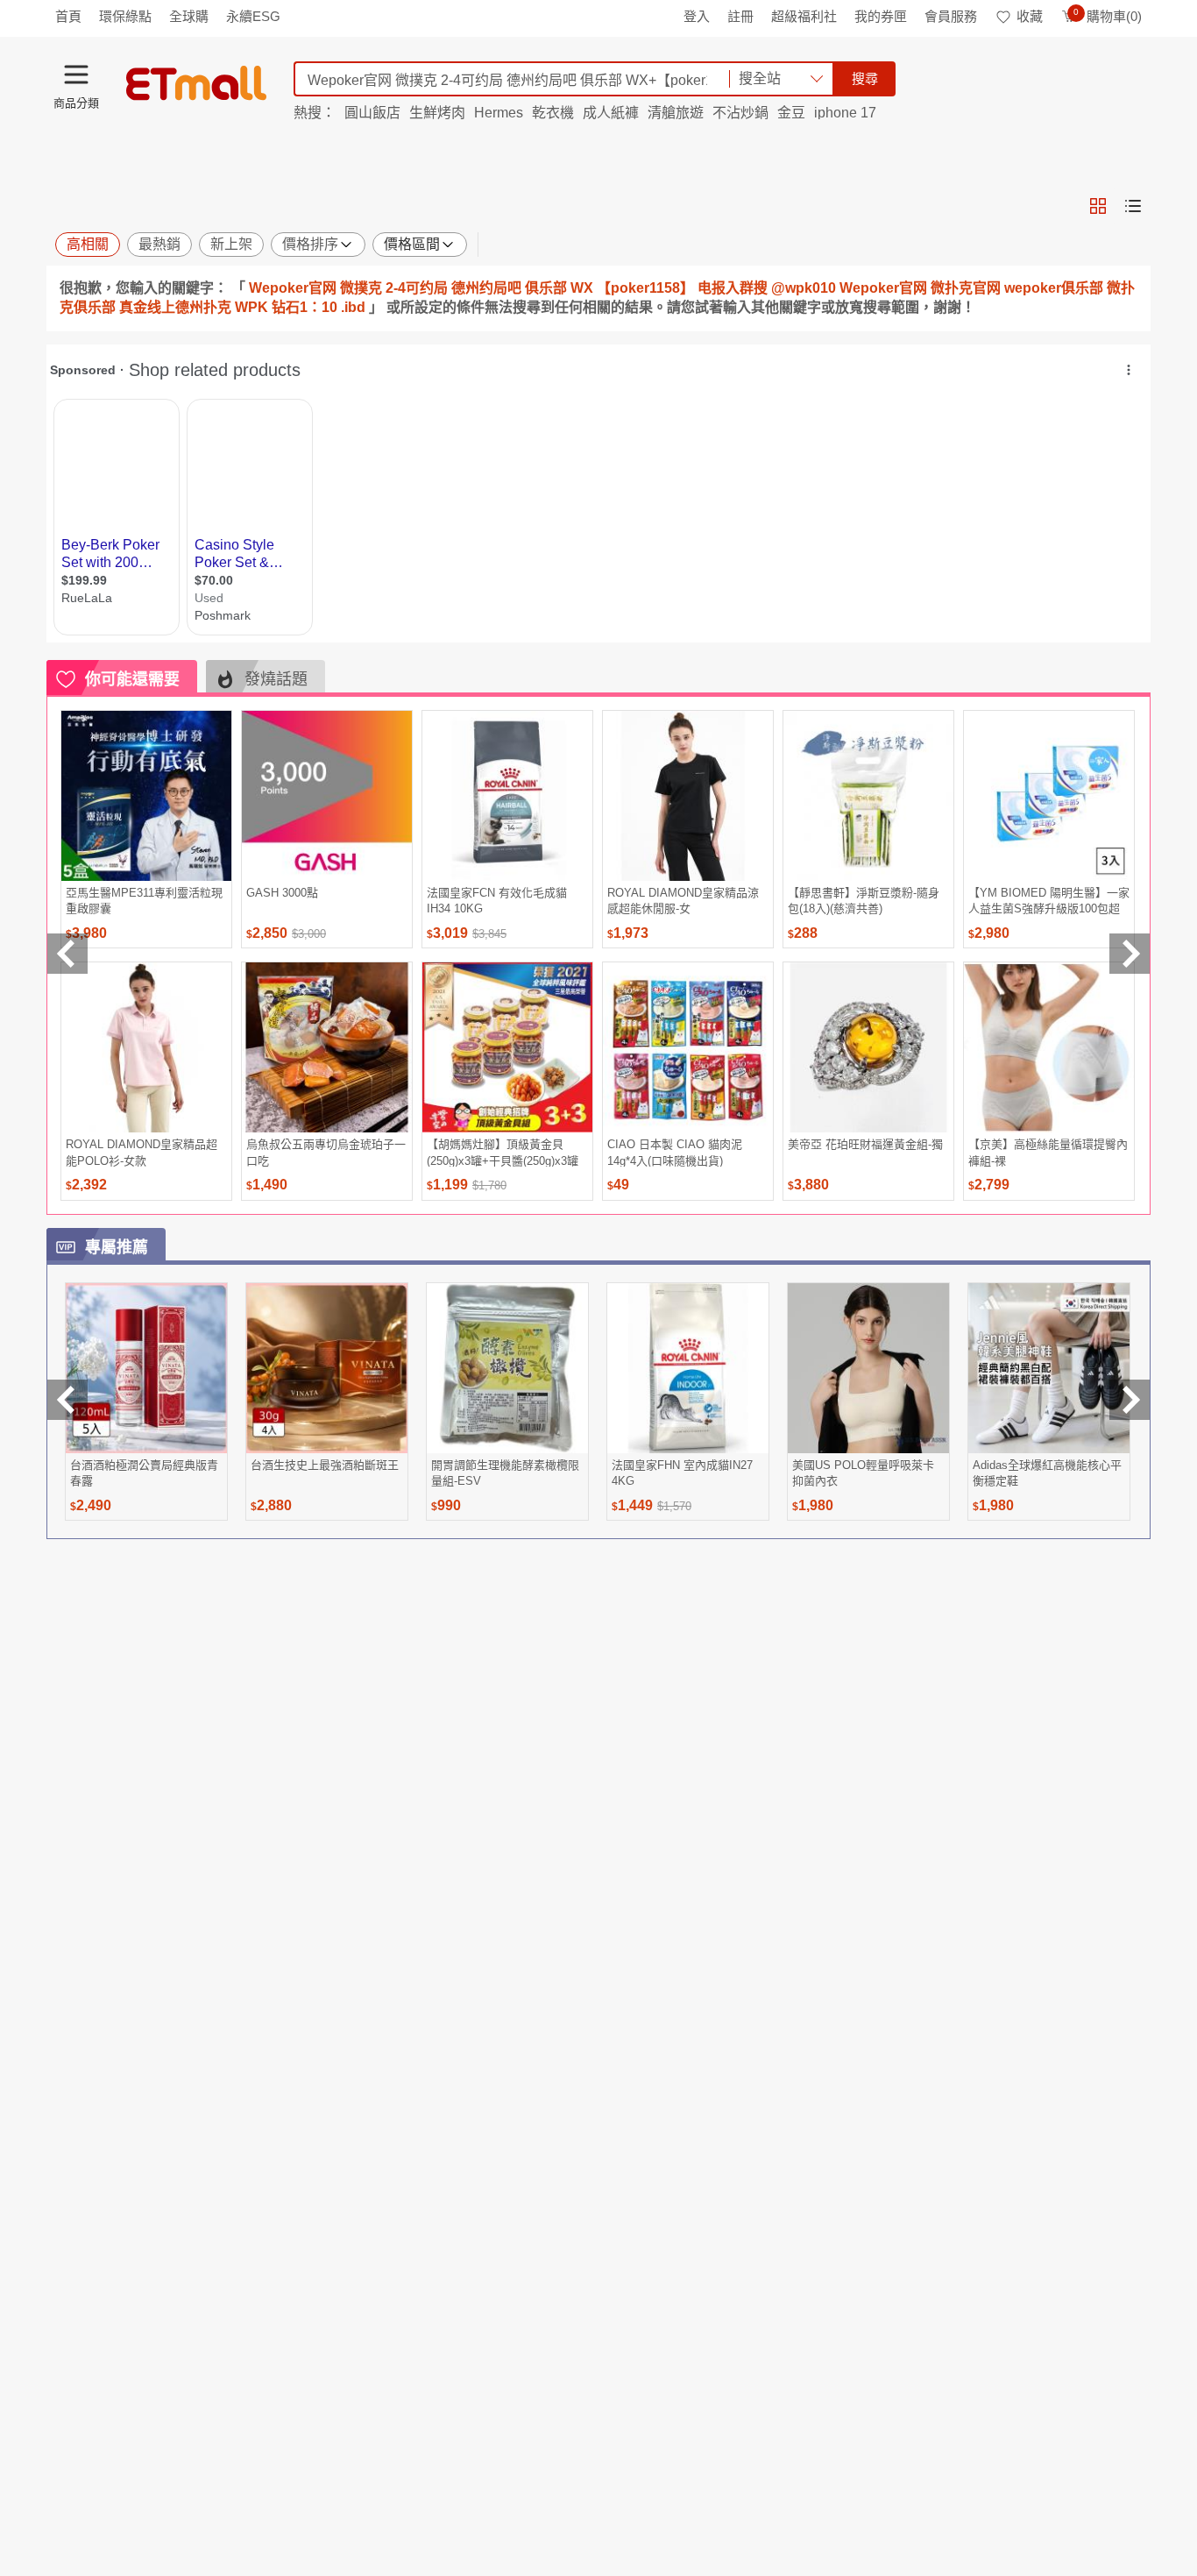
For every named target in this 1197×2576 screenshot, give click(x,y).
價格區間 (412, 244)
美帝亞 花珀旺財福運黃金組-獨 (865, 1144)
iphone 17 (845, 113)
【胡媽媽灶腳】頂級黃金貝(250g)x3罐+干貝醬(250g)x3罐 (503, 1152)
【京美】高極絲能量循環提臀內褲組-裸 (1048, 1152)
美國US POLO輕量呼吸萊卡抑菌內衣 (863, 1473)
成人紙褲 (611, 113)
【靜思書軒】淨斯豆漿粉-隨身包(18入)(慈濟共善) (864, 901)
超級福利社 (804, 16)
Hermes (499, 113)
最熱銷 (159, 244)
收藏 (1030, 16)
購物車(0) (1108, 16)
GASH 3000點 (282, 893)
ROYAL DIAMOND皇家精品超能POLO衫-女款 (142, 1152)
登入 (697, 16)
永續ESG (253, 16)
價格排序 (310, 244)
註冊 (740, 16)
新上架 (231, 244)
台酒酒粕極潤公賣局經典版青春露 (144, 1473)
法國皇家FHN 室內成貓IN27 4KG (682, 1473)
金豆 (791, 113)
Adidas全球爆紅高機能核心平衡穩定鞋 (1047, 1473)
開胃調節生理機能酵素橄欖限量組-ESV (505, 1473)
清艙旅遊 (676, 113)
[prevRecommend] (67, 954)
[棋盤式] (1098, 206)
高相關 (88, 244)
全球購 (189, 16)
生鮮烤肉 (437, 113)
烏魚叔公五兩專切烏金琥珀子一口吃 (326, 1152)
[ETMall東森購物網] (196, 83)
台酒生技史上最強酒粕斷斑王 (325, 1465)
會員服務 (951, 16)
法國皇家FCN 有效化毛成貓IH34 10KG (497, 901)
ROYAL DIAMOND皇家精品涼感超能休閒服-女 (683, 901)
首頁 (68, 16)
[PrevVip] (67, 1400)
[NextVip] (1130, 1400)
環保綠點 (125, 16)
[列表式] (1133, 206)
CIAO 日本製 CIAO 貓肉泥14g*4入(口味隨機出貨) (675, 1152)
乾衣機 (553, 113)
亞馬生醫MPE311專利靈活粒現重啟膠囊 (144, 901)
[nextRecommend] (1130, 954)
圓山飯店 (372, 113)
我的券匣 (881, 16)
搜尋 (865, 78)
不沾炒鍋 (740, 113)
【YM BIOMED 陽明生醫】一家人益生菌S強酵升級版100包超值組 (1049, 901)
